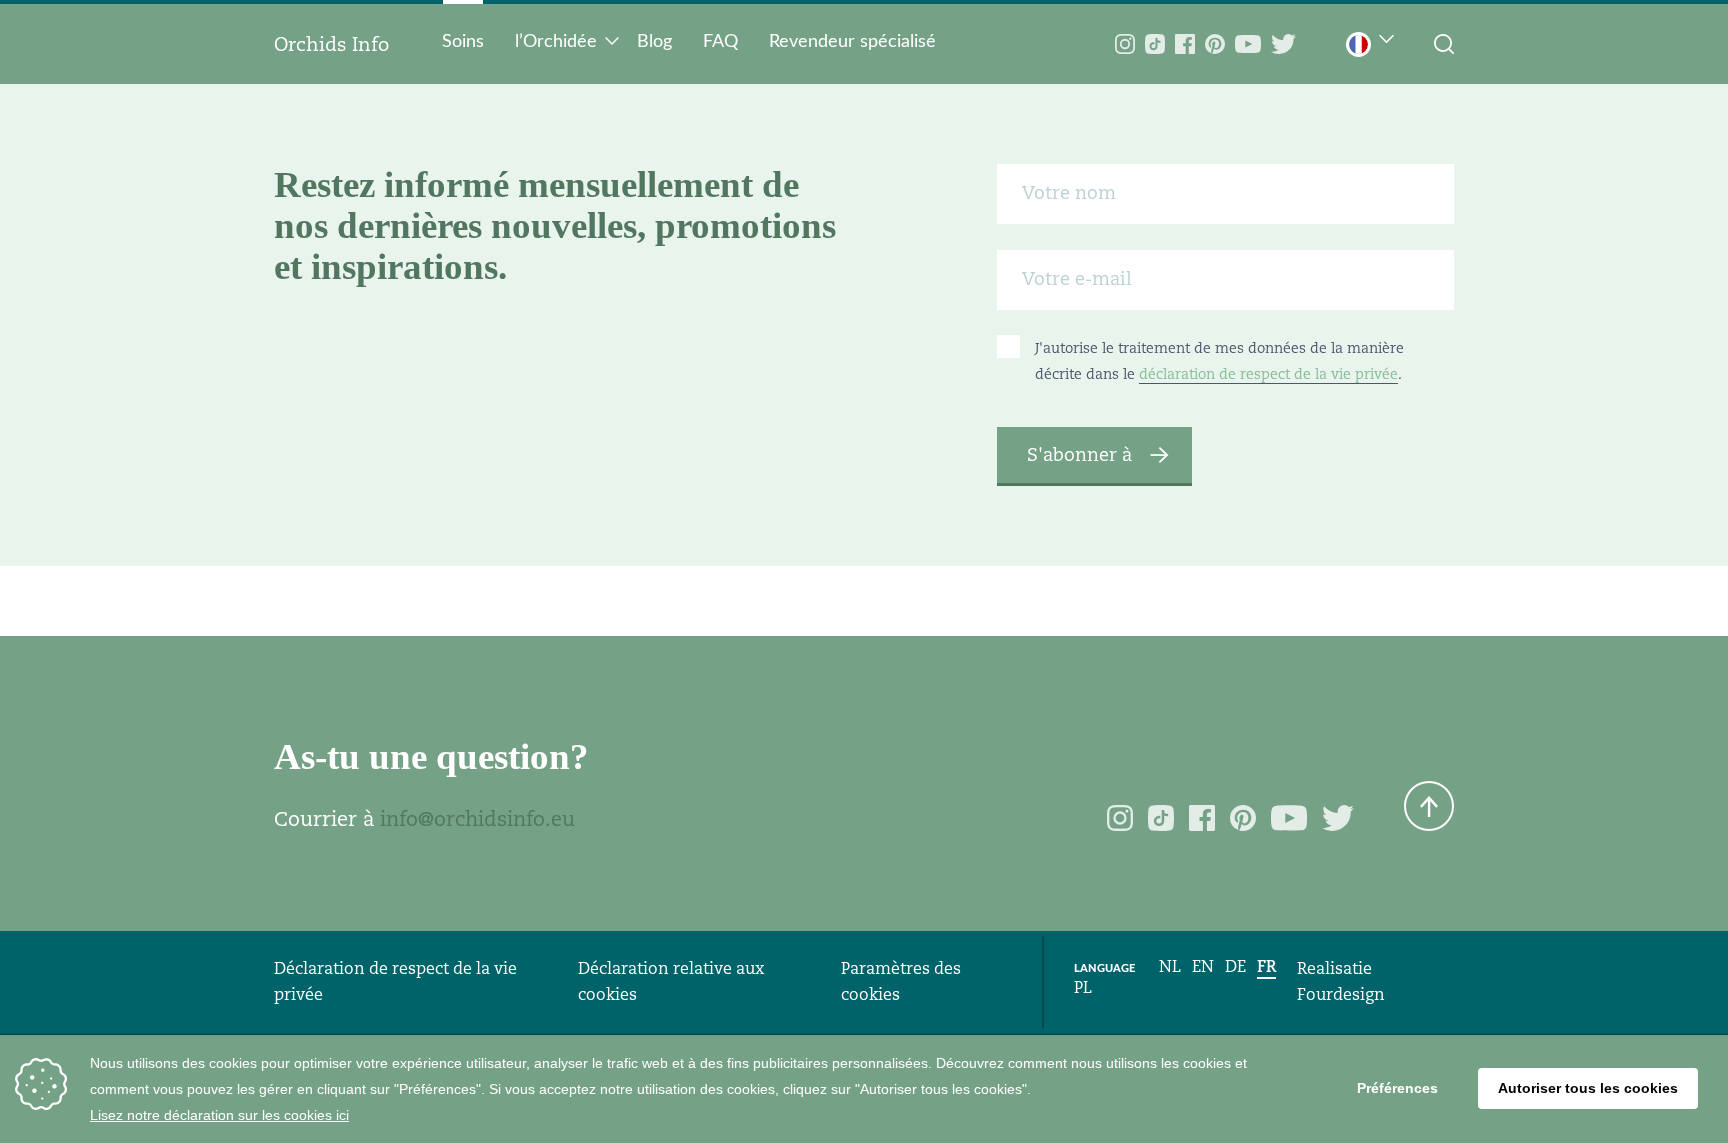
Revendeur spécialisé (852, 42)
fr (1266, 966)
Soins (463, 42)
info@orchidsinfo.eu (477, 819)
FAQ (720, 42)
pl (1083, 987)
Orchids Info (331, 44)
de (1235, 966)
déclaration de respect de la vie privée (1268, 374)
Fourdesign (1341, 994)
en (1203, 966)
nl (1170, 966)
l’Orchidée (556, 42)
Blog (654, 42)
